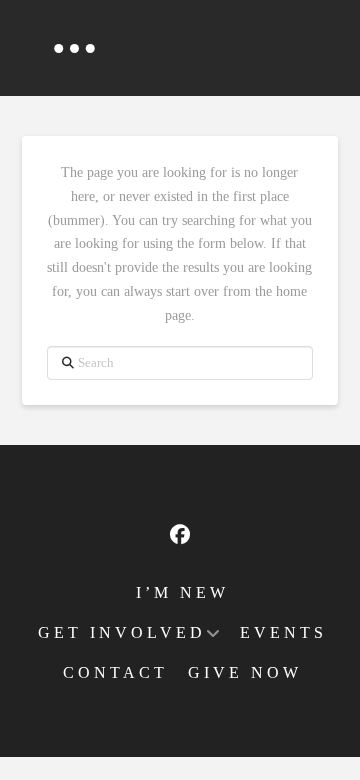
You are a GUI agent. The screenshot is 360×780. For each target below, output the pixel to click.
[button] (74, 48)
